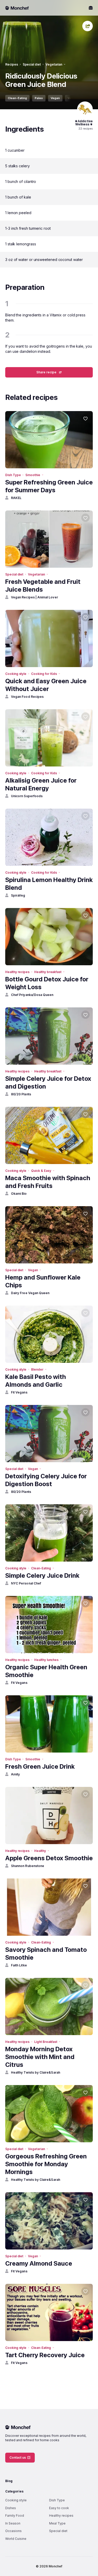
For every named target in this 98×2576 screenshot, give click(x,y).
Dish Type (13, 475)
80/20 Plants (21, 1094)
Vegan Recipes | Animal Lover (34, 597)
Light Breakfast (46, 2042)
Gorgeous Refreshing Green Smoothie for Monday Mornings (46, 2164)
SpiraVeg (18, 895)
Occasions (13, 2531)
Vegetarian (54, 64)
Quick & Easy (41, 1171)
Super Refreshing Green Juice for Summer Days (49, 486)
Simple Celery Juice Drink (42, 1575)
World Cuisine (16, 2539)
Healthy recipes (17, 972)
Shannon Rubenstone (28, 1866)
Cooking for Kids (44, 674)
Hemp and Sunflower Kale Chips (43, 1281)
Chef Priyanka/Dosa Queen (32, 995)
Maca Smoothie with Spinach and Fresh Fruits (48, 1182)
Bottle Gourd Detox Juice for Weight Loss (47, 983)
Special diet (32, 64)
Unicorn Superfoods (27, 796)
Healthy (40, 1851)
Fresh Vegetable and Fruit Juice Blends (43, 586)
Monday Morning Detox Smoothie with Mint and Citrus (40, 2057)
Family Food (15, 2516)
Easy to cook (59, 2508)
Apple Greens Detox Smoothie (49, 1858)
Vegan (55, 98)
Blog (9, 2481)
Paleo (39, 98)
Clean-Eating (17, 98)
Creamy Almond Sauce (39, 2263)
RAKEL (16, 498)
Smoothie (33, 475)
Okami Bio (19, 1194)
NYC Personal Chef (26, 1583)
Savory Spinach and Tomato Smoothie (46, 1954)
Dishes (11, 2508)
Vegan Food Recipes (27, 697)
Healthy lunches (46, 1660)
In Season (13, 2523)
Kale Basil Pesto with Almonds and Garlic (36, 1381)
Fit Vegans (19, 1392)
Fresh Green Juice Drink (40, 1766)
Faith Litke (19, 1965)
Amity (15, 1774)
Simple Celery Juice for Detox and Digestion (48, 1082)
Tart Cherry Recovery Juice (45, 2355)
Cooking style (16, 674)
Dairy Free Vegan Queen (30, 1293)
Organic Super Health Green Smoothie (46, 1671)
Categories (14, 2491)
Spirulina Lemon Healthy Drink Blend (49, 884)
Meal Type (57, 2523)
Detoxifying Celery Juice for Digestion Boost (46, 1480)
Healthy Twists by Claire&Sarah (36, 2072)
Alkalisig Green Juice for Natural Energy (41, 784)
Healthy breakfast (48, 972)
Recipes (12, 64)
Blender (37, 1369)
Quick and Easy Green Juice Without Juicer (46, 685)
